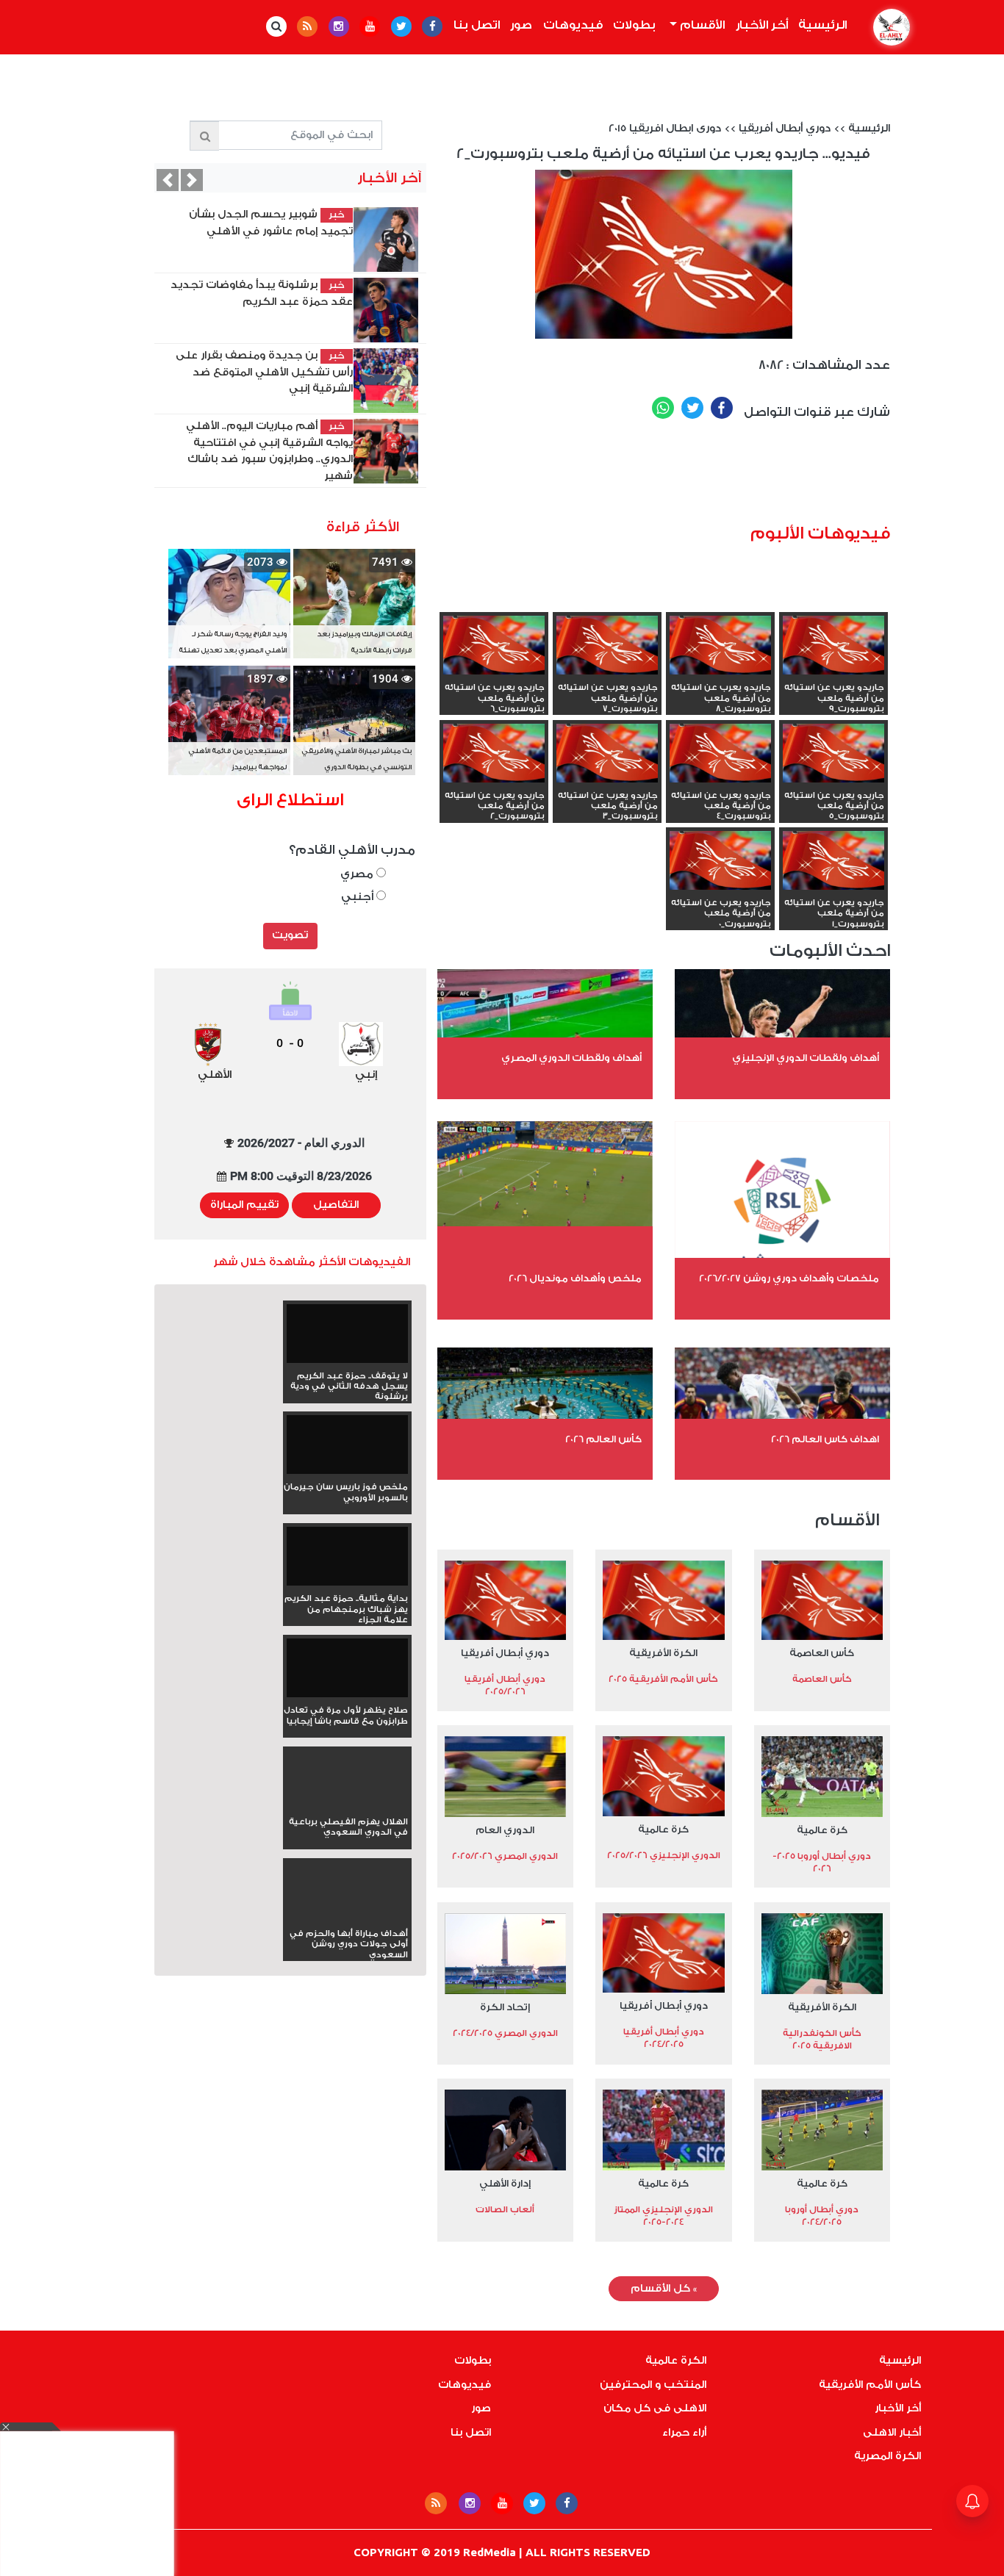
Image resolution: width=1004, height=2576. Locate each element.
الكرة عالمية (676, 2361)
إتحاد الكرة (505, 2007)
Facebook (722, 408)
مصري (358, 874)
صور (521, 25)
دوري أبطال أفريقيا (785, 129)
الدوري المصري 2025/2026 (505, 1856)
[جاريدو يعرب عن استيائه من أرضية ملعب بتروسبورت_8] (720, 647)
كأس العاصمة (822, 1653)
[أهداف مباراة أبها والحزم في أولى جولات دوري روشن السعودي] (347, 1918)
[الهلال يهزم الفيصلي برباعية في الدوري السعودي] (347, 1806)
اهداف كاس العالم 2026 (825, 1439)
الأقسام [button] (701, 25)
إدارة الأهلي (505, 2183)
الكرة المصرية (888, 2456)
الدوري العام (505, 1830)
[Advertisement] (705, 477)
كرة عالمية (822, 1830)
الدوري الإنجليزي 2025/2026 (664, 1855)
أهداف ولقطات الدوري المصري (571, 1058)
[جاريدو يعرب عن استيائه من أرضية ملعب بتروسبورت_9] (833, 647)
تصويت (290, 935)
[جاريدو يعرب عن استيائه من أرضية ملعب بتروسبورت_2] (494, 755)
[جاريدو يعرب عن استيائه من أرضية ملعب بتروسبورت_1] (833, 862)
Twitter (692, 408)
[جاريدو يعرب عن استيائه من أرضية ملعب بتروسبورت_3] (607, 755)
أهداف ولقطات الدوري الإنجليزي (806, 1058)
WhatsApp (663, 408)
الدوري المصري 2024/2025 (505, 2033)
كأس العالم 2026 (603, 1439)
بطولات (634, 25)
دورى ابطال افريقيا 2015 (665, 129)
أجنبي (359, 897)
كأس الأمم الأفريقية (870, 2385)
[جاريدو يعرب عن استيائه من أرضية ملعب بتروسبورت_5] (833, 755)
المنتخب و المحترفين (653, 2385)
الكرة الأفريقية (663, 1653)
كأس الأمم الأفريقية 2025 (663, 1679)
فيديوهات (573, 25)
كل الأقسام (664, 2289)
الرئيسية (820, 25)
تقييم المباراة (244, 1205)
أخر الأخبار (762, 25)
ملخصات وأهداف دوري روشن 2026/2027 (789, 1278)
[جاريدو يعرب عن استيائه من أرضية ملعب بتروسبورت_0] (720, 862)
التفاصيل (336, 1205)
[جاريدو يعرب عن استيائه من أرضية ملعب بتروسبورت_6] (494, 647)
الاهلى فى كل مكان (655, 2408)
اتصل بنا (477, 25)
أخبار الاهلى (892, 2433)
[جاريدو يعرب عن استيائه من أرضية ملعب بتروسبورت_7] (607, 647)
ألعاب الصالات (505, 2209)
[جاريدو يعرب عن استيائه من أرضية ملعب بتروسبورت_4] (720, 755)
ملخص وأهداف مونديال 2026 (575, 1278)
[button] (168, 180)
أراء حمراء (684, 2433)
